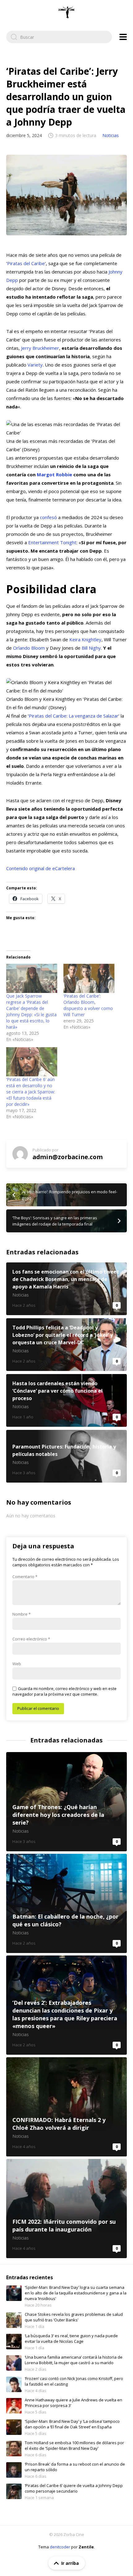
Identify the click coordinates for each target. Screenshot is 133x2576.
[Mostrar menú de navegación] (123, 37)
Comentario (25, 1577)
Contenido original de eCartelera (41, 868)
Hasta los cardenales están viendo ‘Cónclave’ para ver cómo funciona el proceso (66, 1400)
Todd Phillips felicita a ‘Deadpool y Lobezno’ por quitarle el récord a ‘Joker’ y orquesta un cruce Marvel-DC (66, 1345)
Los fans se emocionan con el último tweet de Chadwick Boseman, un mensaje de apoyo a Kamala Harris (66, 1289)
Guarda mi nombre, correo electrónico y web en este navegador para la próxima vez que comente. (64, 1691)
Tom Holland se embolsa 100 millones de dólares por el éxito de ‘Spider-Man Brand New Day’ (74, 2445)
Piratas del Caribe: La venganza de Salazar (74, 716)
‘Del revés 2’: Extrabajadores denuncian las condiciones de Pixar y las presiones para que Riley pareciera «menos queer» (66, 2005)
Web (17, 1664)
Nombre (21, 1614)
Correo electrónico (31, 1639)
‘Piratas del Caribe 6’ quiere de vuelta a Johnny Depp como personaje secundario (74, 2488)
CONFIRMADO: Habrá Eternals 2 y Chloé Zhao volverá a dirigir (66, 2107)
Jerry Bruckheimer (40, 348)
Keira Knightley (85, 639)
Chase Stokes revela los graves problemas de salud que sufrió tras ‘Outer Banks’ (74, 2317)
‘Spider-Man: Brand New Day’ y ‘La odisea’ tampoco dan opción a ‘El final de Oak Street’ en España (72, 2424)
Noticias (111, 135)
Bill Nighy (91, 648)
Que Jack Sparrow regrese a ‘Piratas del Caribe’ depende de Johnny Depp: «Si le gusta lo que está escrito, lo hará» (31, 1011)
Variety (35, 365)
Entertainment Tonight (52, 542)
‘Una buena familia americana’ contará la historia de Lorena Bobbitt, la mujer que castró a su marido (74, 2360)
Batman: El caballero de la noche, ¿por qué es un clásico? (66, 1903)
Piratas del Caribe (26, 263)
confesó (48, 517)
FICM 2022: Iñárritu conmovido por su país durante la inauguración (66, 2209)
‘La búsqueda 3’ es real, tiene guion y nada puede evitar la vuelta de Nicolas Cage (71, 2338)
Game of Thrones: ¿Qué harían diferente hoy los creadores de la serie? (66, 1802)
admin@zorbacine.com (68, 1157)
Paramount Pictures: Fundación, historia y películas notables (66, 1456)
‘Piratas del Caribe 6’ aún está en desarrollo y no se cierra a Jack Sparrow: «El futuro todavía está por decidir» (31, 1092)
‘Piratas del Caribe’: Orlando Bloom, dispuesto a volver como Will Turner (88, 1005)
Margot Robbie (54, 474)
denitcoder (60, 2547)
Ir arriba (70, 2563)
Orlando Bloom (29, 648)
